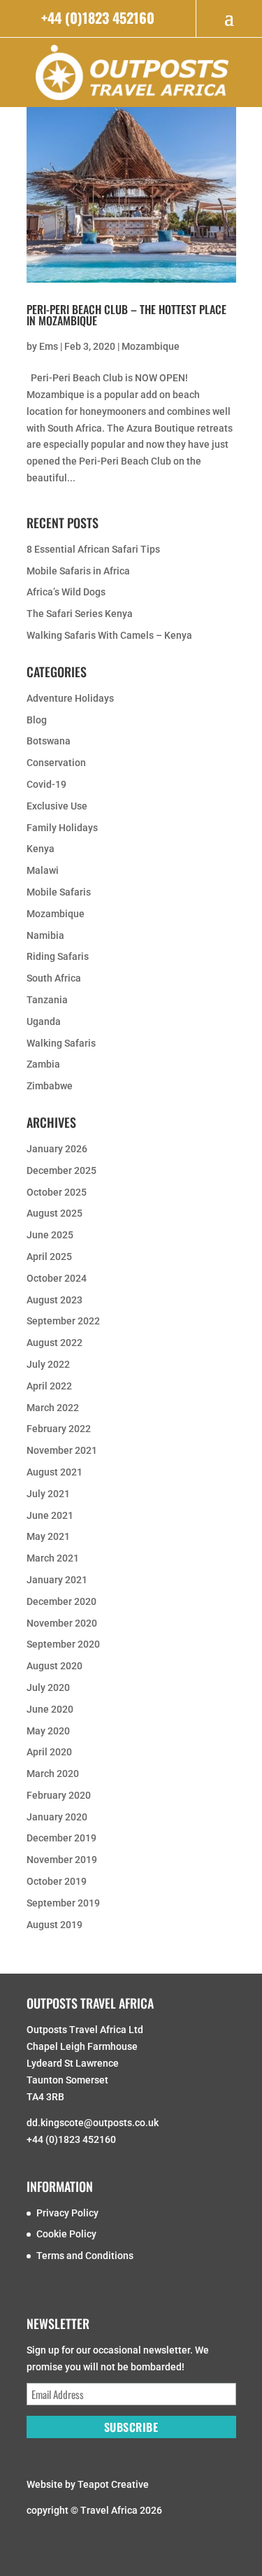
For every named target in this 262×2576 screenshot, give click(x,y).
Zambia (43, 1064)
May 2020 (48, 1731)
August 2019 (54, 1925)
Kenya (41, 849)
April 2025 (49, 1257)
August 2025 (54, 1213)
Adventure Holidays (70, 698)
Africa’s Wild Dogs (66, 592)
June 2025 (50, 1235)
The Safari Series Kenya (80, 614)
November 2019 (62, 1860)
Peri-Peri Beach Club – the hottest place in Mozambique (126, 315)
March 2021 (53, 1558)
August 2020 (54, 1666)
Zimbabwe (50, 1086)
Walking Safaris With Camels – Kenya (109, 635)
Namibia (45, 935)
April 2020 (49, 1752)
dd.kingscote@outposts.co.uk (93, 2123)
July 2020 (48, 1687)
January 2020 (57, 1817)
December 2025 (61, 1170)
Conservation (56, 763)
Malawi (43, 870)
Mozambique (151, 346)
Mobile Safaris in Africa (78, 571)
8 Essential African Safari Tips (93, 549)
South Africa (54, 978)
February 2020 (59, 1795)
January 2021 (57, 1580)
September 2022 (63, 1321)
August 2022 (54, 1343)
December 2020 (61, 1601)
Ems (49, 346)
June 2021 (50, 1515)
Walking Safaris (61, 1043)
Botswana (49, 741)
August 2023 (54, 1300)
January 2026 (57, 1149)
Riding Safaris (58, 956)
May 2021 (48, 1536)
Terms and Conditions (85, 2256)
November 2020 (62, 1623)
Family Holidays (62, 828)
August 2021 (54, 1472)
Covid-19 (46, 784)
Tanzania (47, 1000)
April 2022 (49, 1386)
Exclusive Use (57, 806)
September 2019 (63, 1903)
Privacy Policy (67, 2213)
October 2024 (57, 1278)
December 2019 (61, 1838)
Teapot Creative (113, 2484)
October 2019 (57, 1881)
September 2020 (63, 1644)
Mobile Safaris (59, 892)
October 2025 (57, 1192)
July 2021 (48, 1494)
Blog (37, 720)
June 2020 (50, 1709)
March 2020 (53, 1774)
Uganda (44, 1021)
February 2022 (59, 1429)
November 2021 (62, 1450)
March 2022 (53, 1408)
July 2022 (48, 1364)
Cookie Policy (66, 2234)
